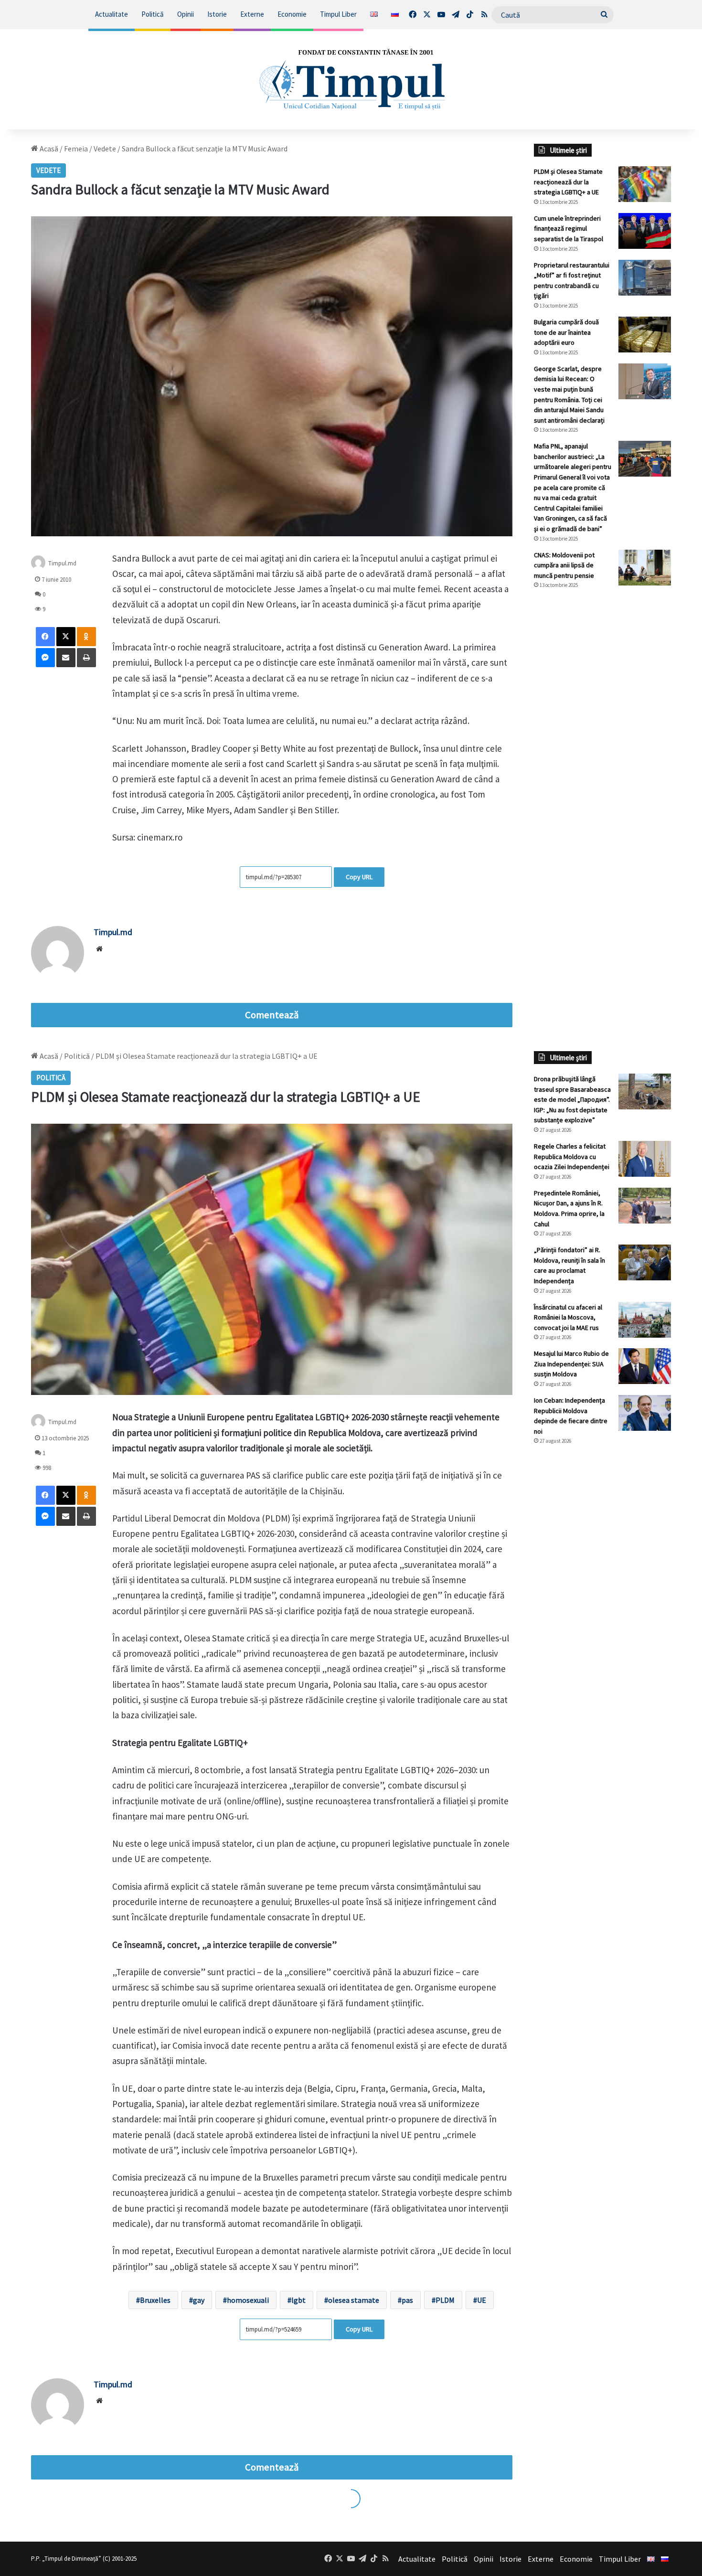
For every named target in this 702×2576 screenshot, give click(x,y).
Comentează (272, 1015)
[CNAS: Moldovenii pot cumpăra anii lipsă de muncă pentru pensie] (645, 568)
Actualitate (112, 14)
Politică (153, 14)
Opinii (186, 14)
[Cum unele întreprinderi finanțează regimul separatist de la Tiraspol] (645, 231)
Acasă (48, 149)
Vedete (105, 149)
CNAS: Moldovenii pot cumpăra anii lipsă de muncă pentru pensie (564, 565)
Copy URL (359, 877)
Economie (292, 14)
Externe (252, 14)
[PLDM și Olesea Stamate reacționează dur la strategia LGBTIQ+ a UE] (645, 184)
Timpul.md (62, 563)
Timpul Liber (338, 14)
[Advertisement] (603, 756)
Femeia (76, 149)
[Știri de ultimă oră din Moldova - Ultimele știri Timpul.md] (351, 79)
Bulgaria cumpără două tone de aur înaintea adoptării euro (566, 332)
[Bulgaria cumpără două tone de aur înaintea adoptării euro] (645, 335)
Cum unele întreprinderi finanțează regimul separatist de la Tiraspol (569, 229)
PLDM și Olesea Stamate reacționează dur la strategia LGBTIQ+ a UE (568, 182)
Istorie (217, 14)
